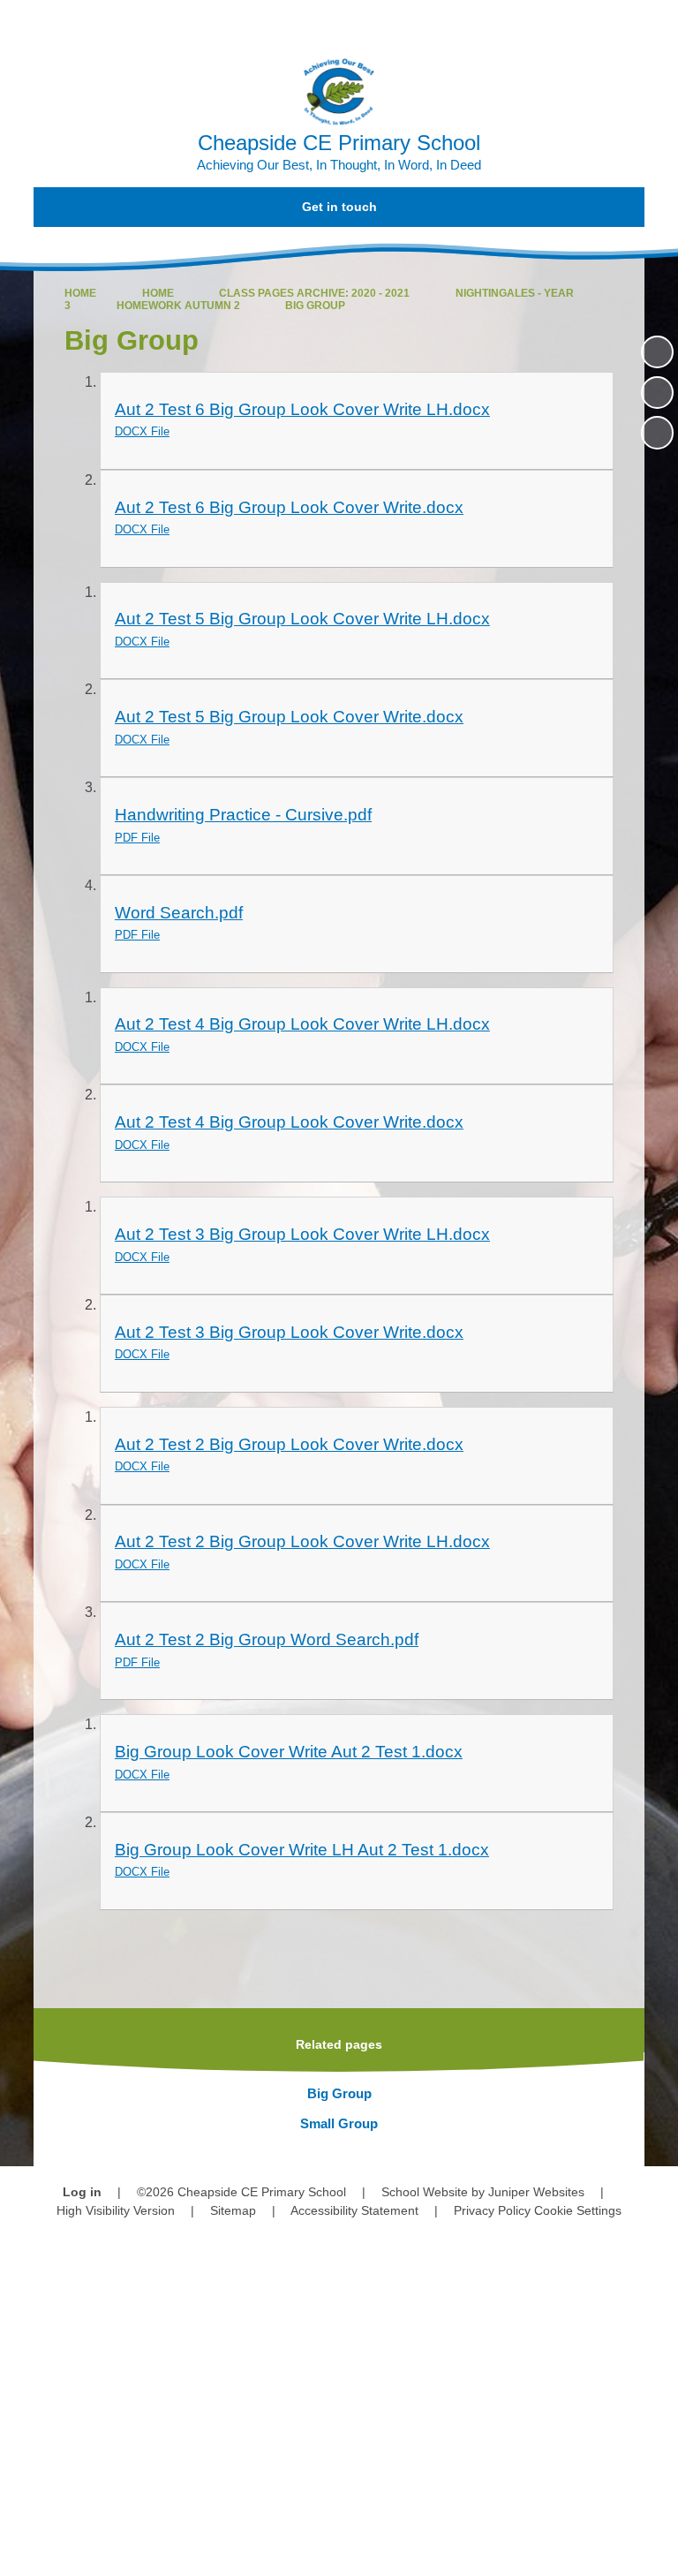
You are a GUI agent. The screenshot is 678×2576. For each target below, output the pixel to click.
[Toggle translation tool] (563, 23)
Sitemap (233, 2210)
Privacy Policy (492, 2210)
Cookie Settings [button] (578, 2210)
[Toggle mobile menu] (655, 23)
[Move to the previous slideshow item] (657, 393)
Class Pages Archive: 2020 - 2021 (314, 293)
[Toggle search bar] (608, 23)
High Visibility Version (116, 2210)
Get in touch (339, 207)
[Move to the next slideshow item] (657, 432)
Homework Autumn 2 (178, 306)
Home (80, 293)
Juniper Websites (536, 2192)
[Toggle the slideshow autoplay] (657, 352)
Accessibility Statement (354, 2210)
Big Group (315, 306)
